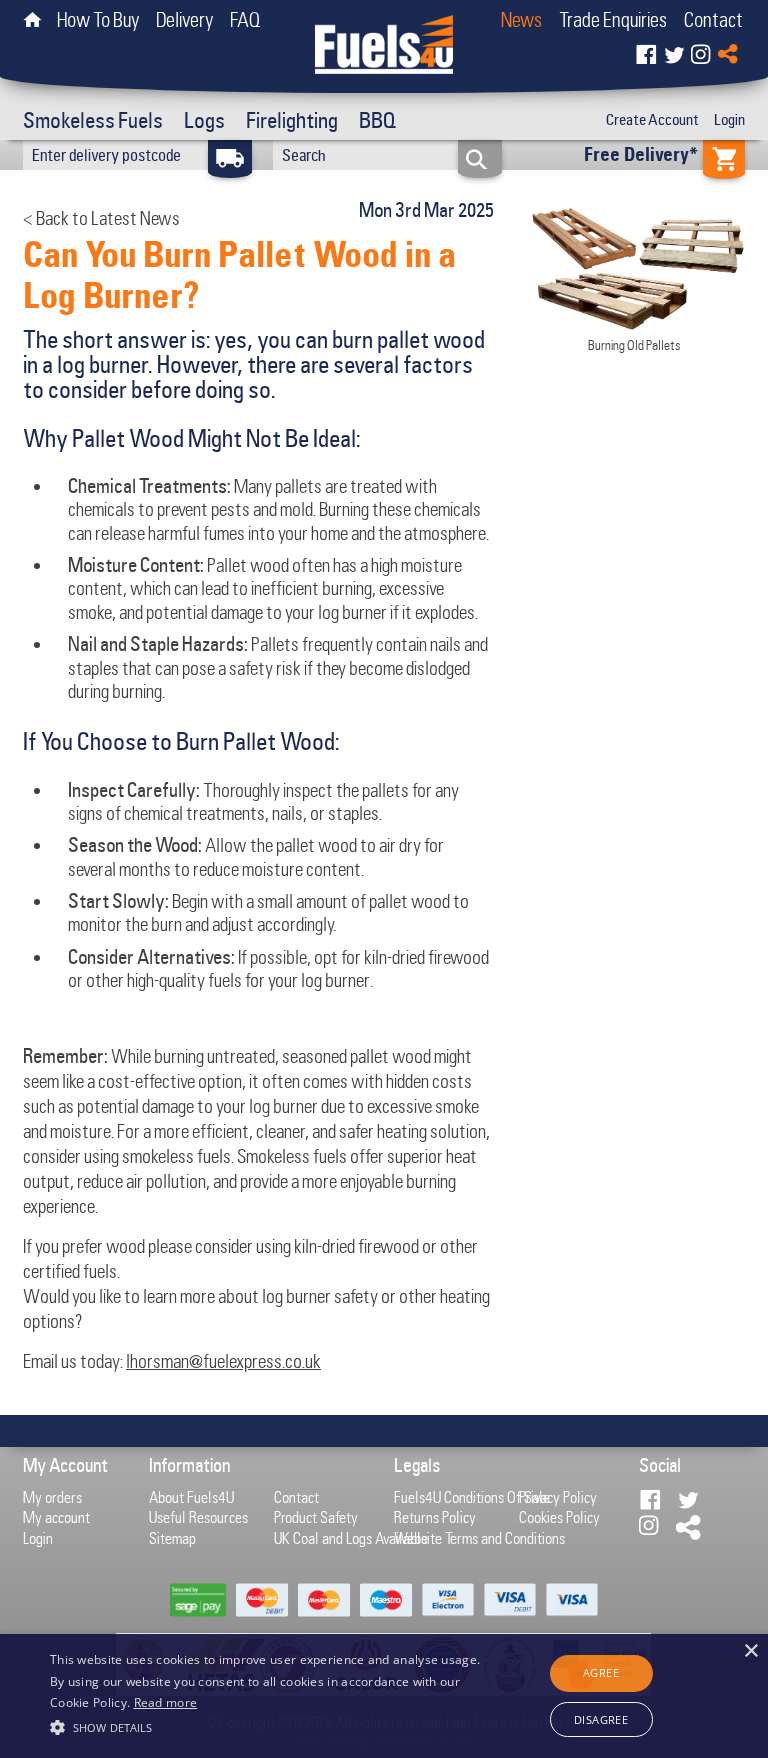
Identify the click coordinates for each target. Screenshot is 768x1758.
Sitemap (172, 1538)
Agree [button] (601, 1672)
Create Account (652, 120)
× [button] (750, 1651)
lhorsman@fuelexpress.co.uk (223, 1361)
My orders (52, 1497)
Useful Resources (198, 1517)
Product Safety (316, 1517)
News (521, 19)
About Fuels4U (191, 1497)
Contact (713, 19)
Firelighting (292, 120)
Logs (204, 120)
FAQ (245, 19)
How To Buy (98, 19)
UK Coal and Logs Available (351, 1538)
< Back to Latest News (101, 218)
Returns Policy (435, 1517)
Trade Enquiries (613, 19)
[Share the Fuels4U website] (728, 49)
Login (729, 120)
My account (56, 1517)
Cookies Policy (559, 1517)
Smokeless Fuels (93, 120)
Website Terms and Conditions (479, 1538)
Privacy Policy (558, 1497)
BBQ (378, 120)
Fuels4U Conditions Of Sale (472, 1497)
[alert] (384, 1696)
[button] (267, 1725)
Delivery (185, 19)
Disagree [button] (601, 1719)
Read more (166, 1702)
